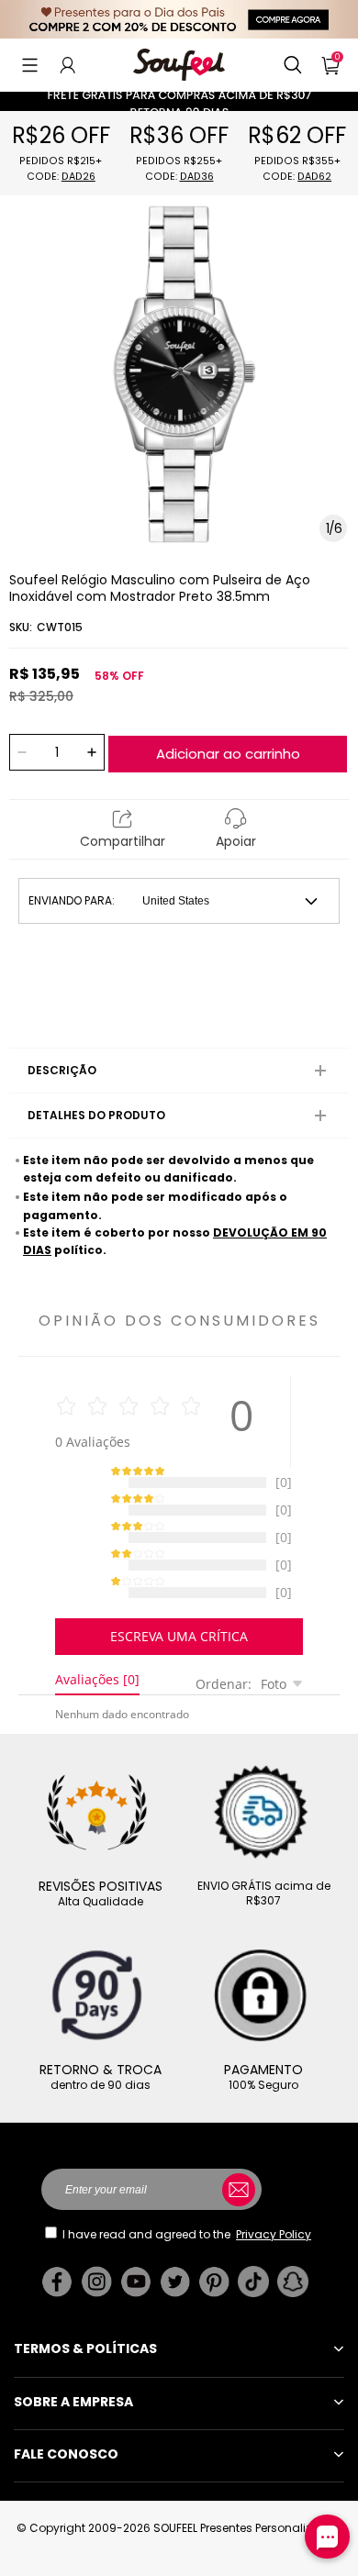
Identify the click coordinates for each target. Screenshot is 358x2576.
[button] (30, 65)
